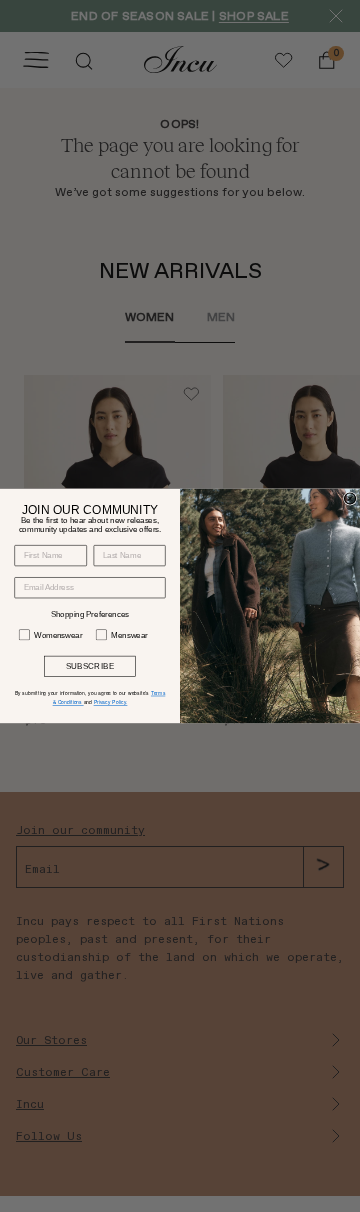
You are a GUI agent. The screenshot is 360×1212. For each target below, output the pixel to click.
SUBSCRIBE (90, 666)
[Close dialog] (349, 498)
